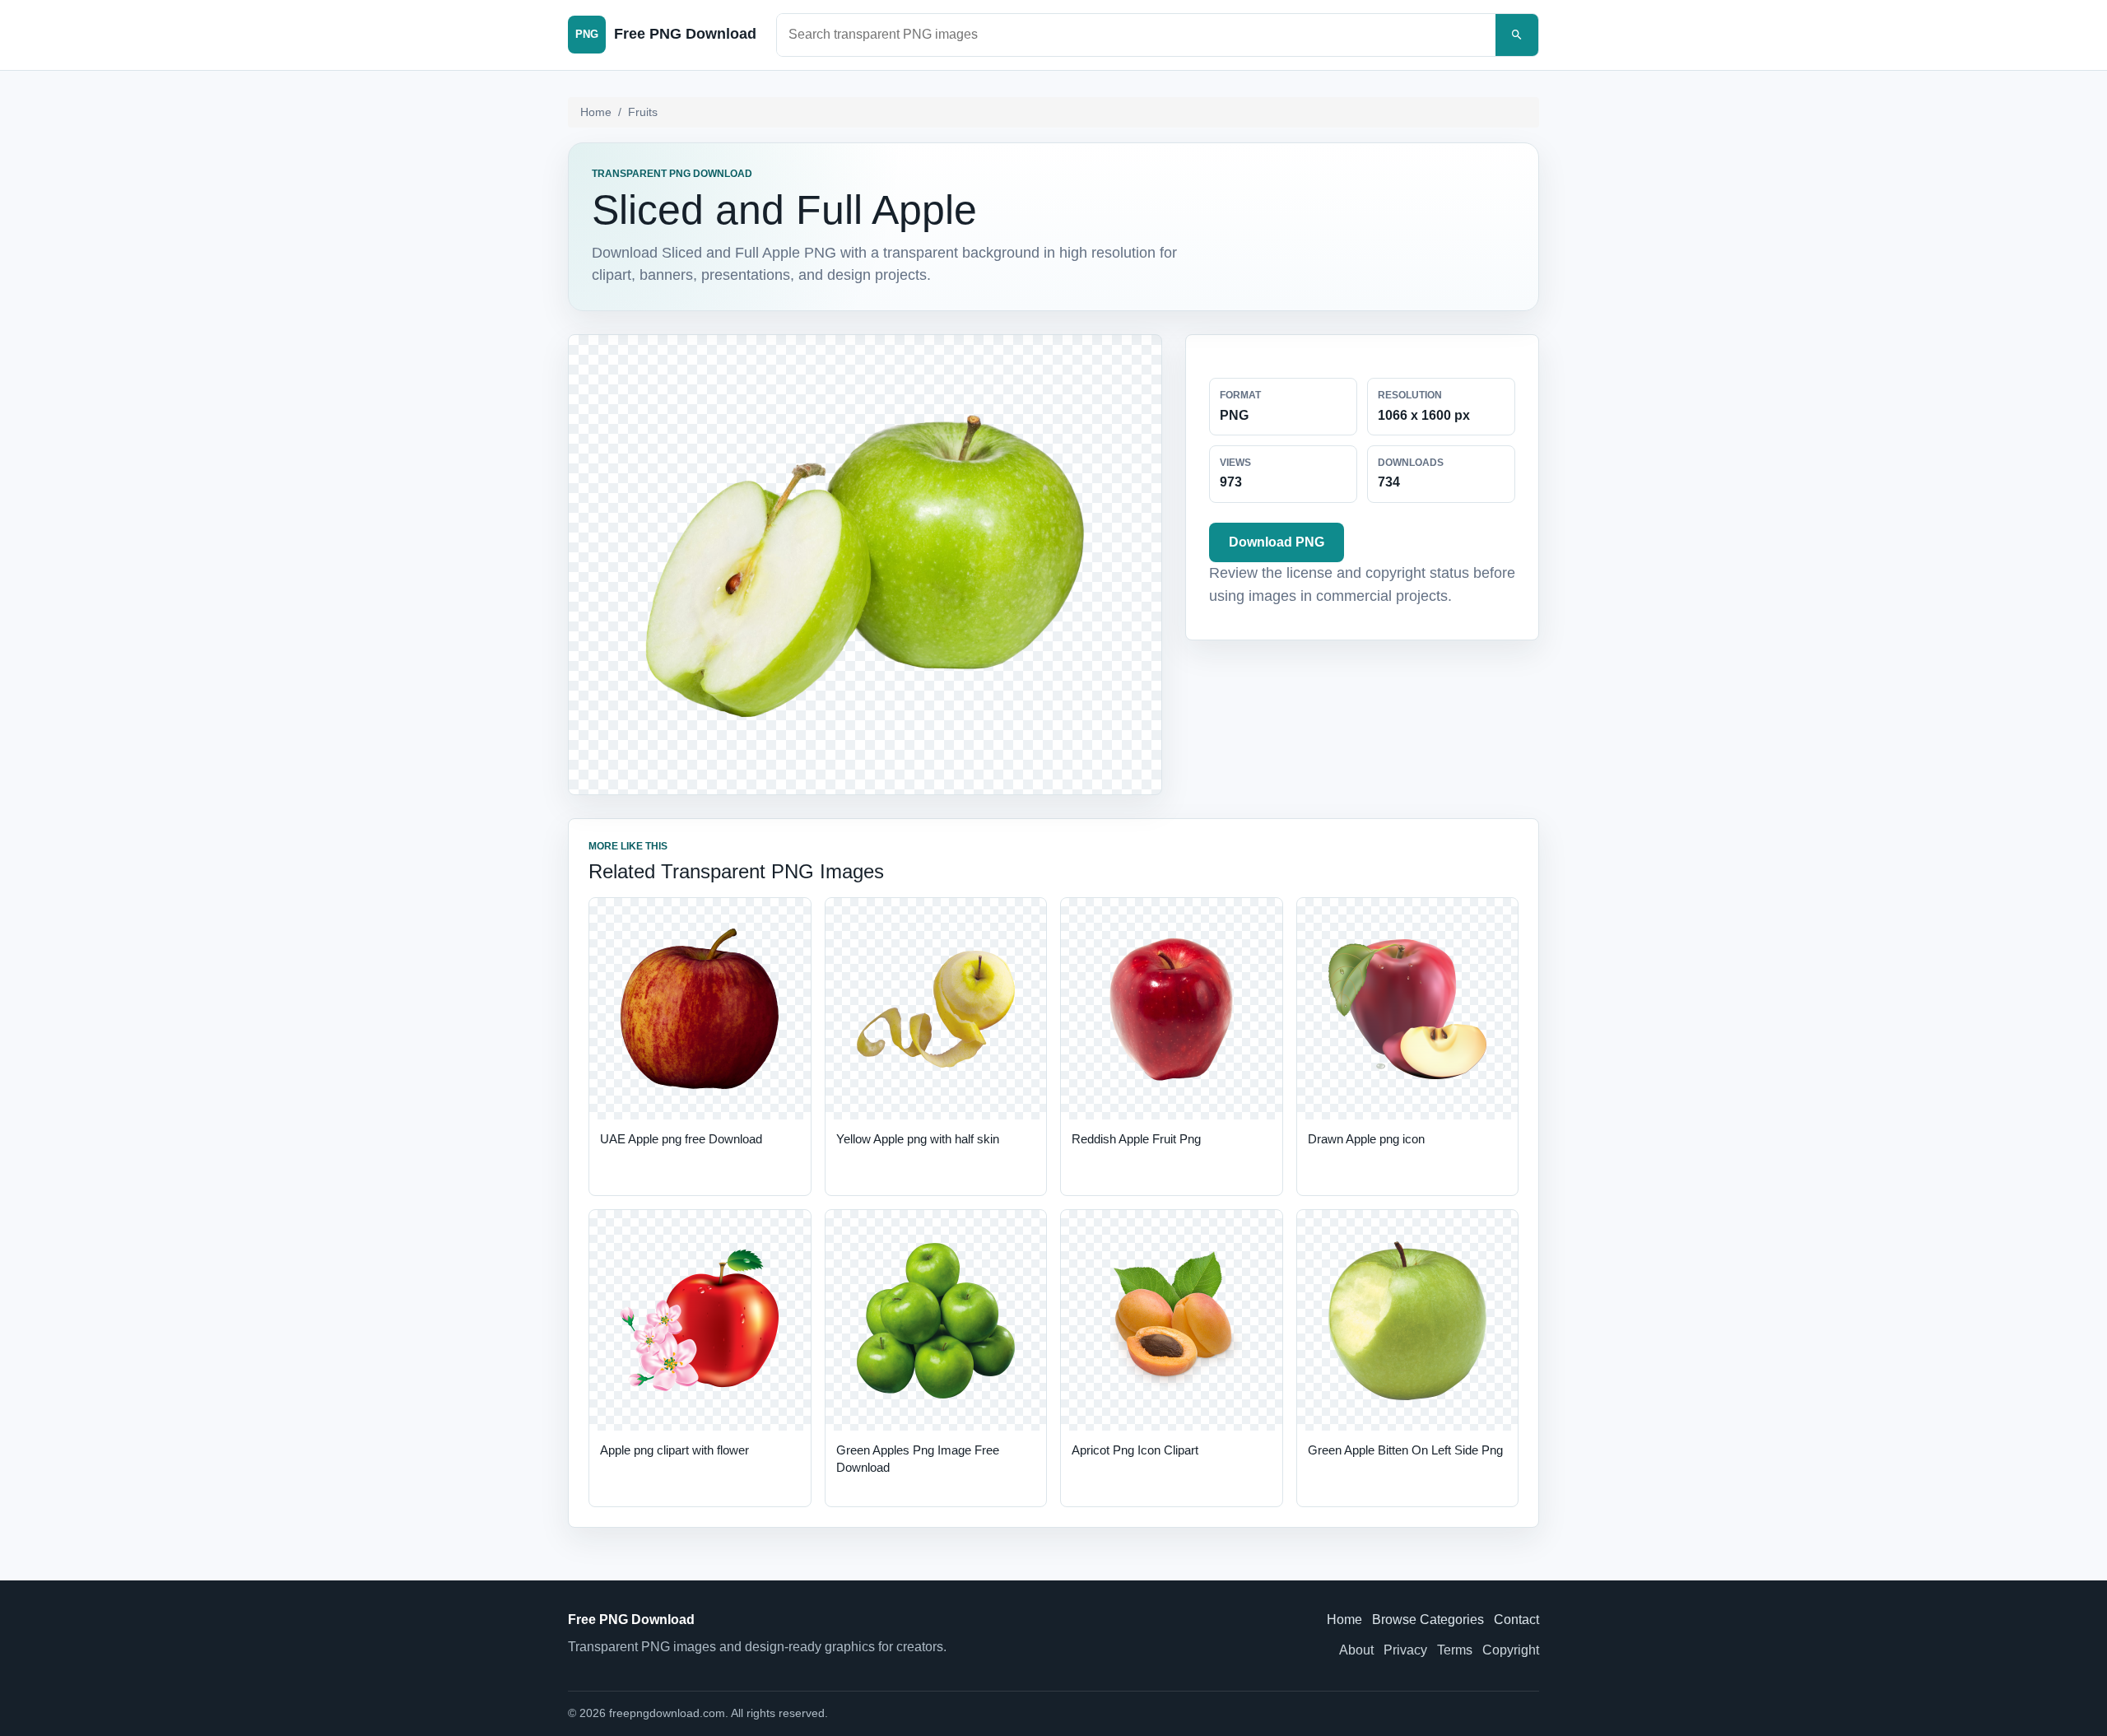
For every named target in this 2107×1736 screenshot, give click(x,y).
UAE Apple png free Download (681, 1139)
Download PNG (1277, 542)
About (1356, 1650)
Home (596, 112)
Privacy (1405, 1650)
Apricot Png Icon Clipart (1135, 1450)
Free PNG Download (631, 1620)
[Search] (1517, 35)
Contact (1516, 1620)
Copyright (1511, 1650)
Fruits (643, 112)
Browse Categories (1428, 1620)
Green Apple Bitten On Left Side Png (1405, 1450)
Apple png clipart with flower (674, 1450)
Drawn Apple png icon (1366, 1139)
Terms (1455, 1650)
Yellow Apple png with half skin (918, 1139)
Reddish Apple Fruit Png (1136, 1139)
